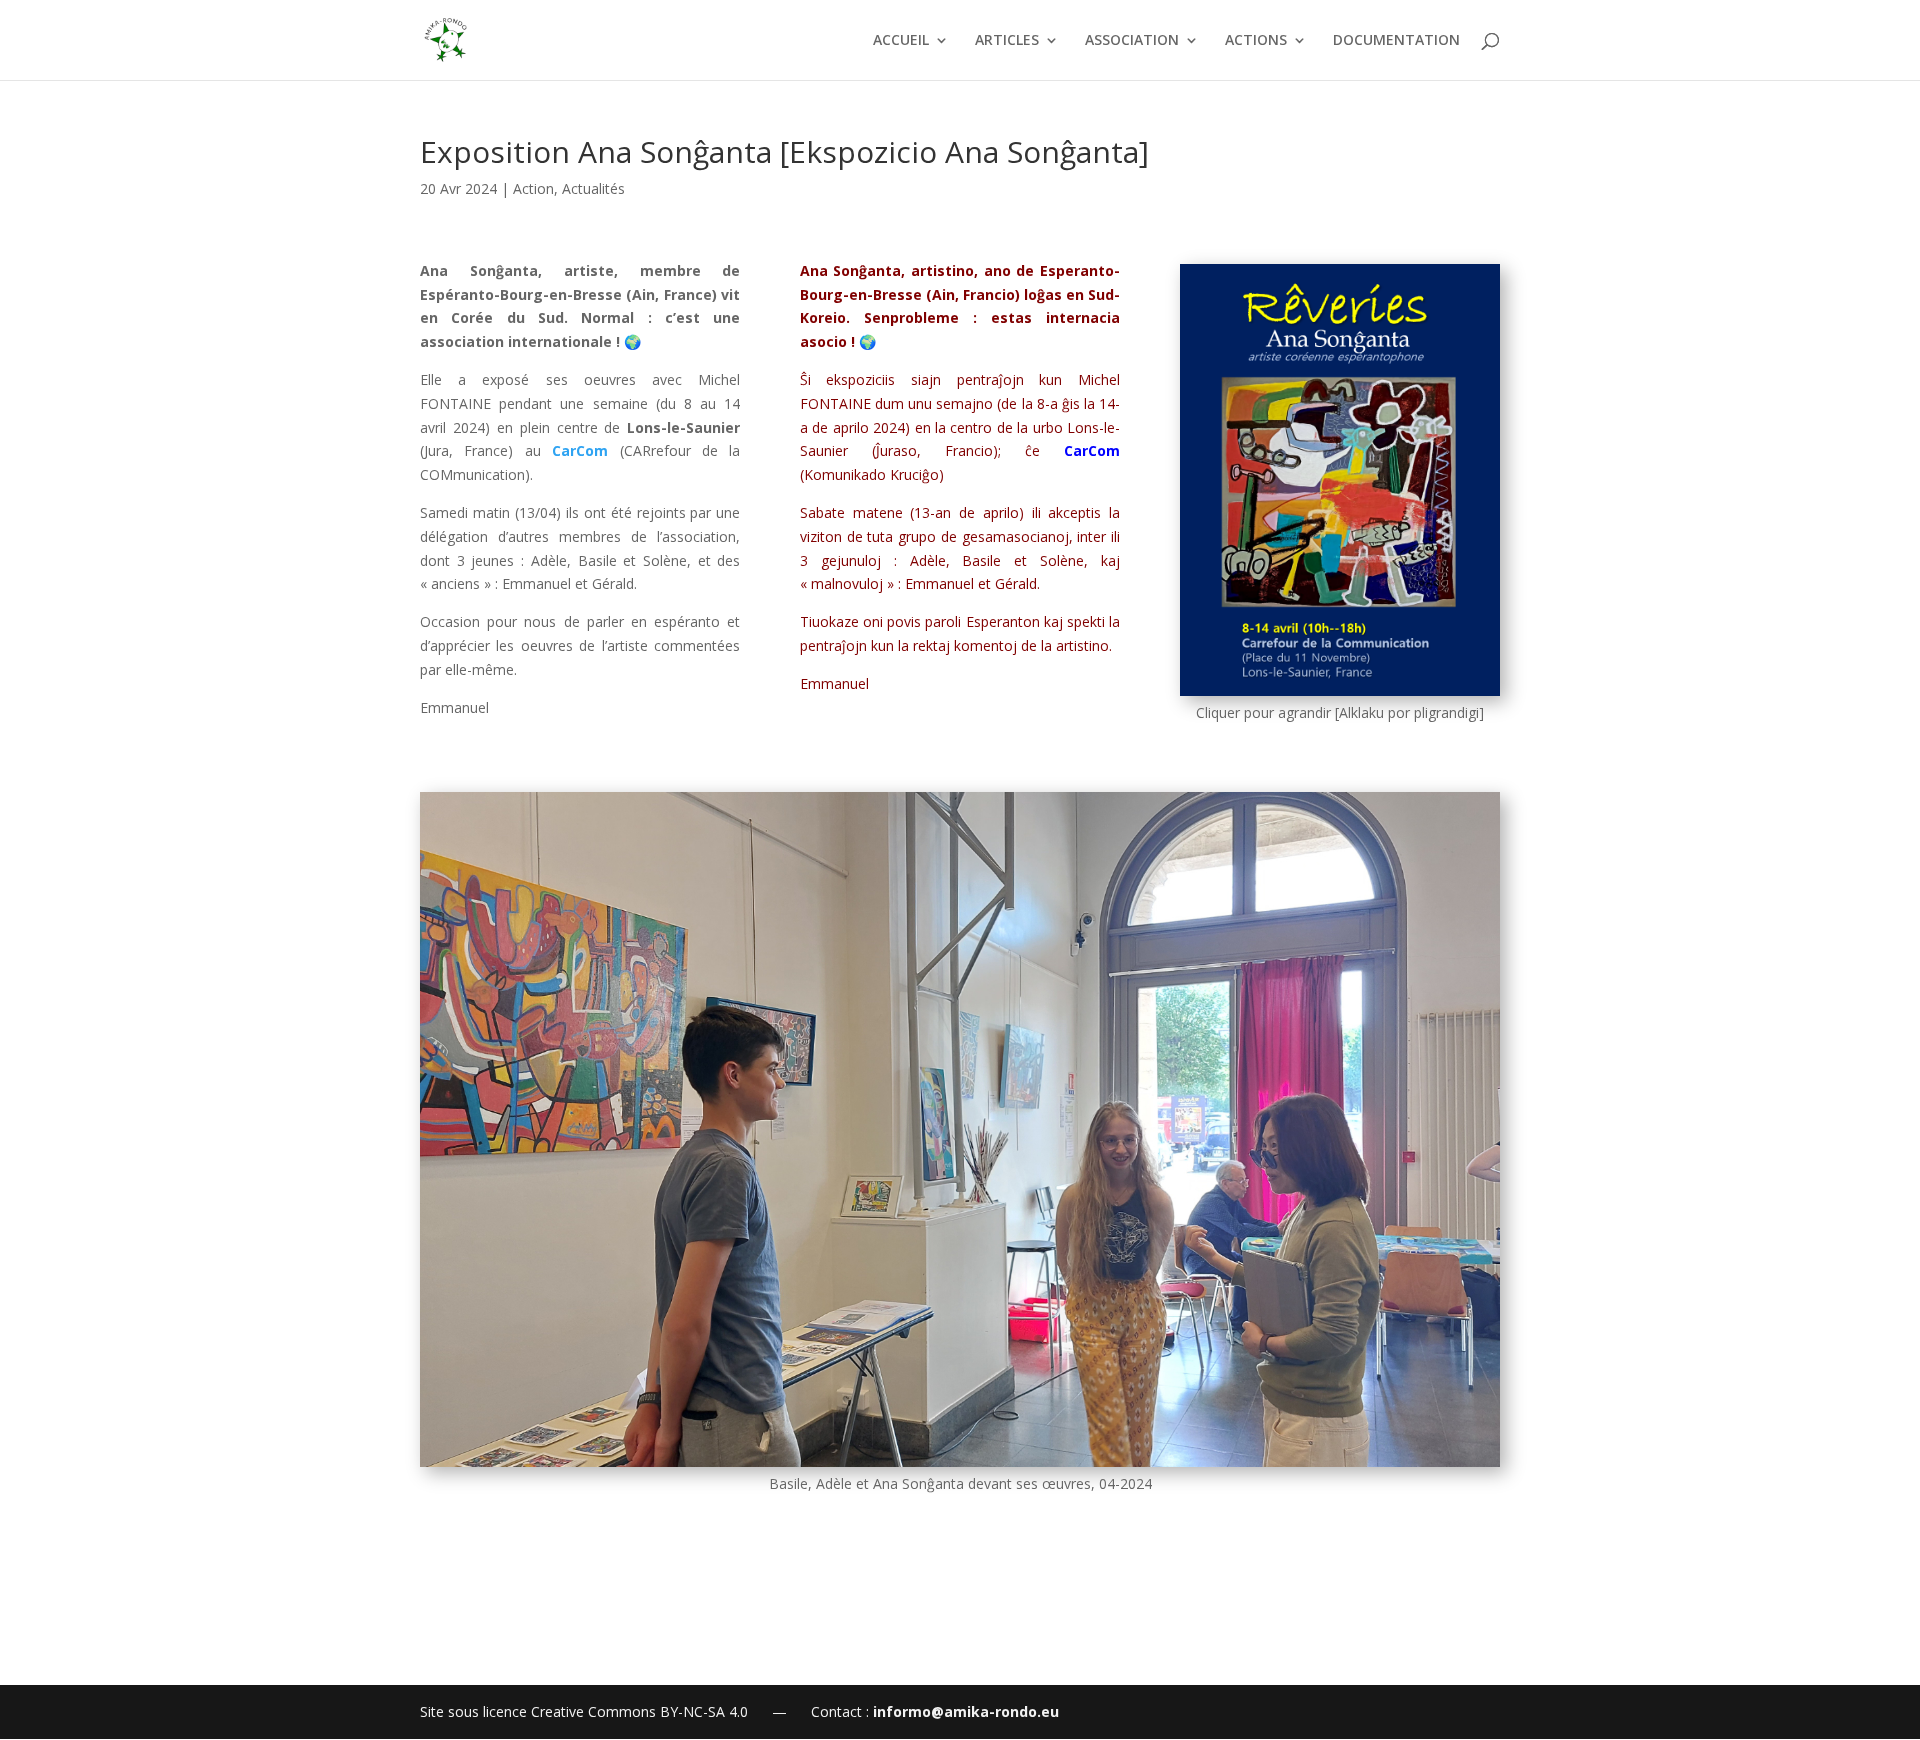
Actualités (593, 188)
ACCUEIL (901, 41)
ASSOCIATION (1132, 41)
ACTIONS (1256, 41)
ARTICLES (1007, 41)
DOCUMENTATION (1396, 41)
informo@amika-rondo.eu (966, 1711)
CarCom (580, 450)
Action (533, 188)
